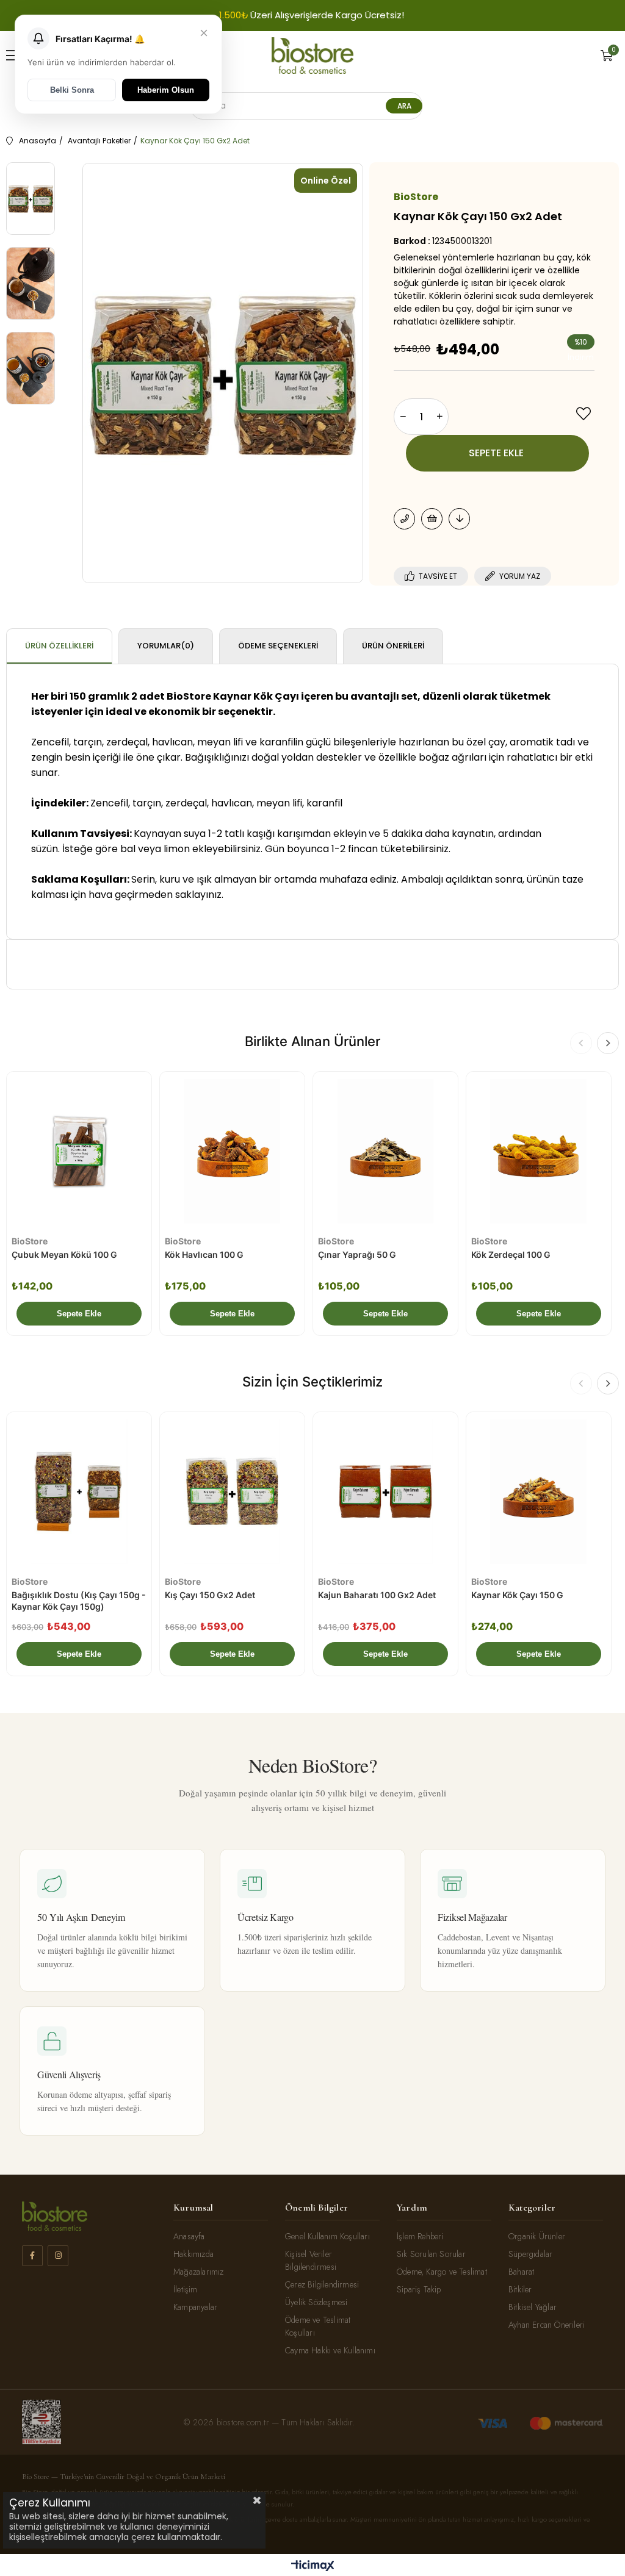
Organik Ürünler (537, 2236)
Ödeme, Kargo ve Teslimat (442, 2272)
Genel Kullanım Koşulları (327, 2236)
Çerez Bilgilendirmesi (322, 2284)
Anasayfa (189, 2236)
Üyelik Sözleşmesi (316, 2302)
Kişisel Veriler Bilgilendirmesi (311, 2260)
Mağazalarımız (199, 2272)
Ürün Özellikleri (59, 646)
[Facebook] (32, 2256)
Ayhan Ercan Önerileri (547, 2325)
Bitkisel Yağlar (533, 2307)
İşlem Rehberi (420, 2236)
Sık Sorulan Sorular (431, 2254)
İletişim (186, 2289)
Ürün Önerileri (393, 646)
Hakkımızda (193, 2254)
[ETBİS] (42, 2422)
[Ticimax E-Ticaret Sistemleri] (313, 2567)
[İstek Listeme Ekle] (432, 519)
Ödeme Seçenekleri (278, 646)
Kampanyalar (195, 2307)
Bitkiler (520, 2289)
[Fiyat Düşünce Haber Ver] (459, 519)
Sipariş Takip (419, 2289)
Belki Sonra (72, 90)
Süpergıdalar (530, 2254)
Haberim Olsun (166, 90)
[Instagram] (58, 2256)
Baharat (521, 2272)
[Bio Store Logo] (312, 56)
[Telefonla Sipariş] (404, 519)
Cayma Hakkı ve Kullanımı (330, 2350)
